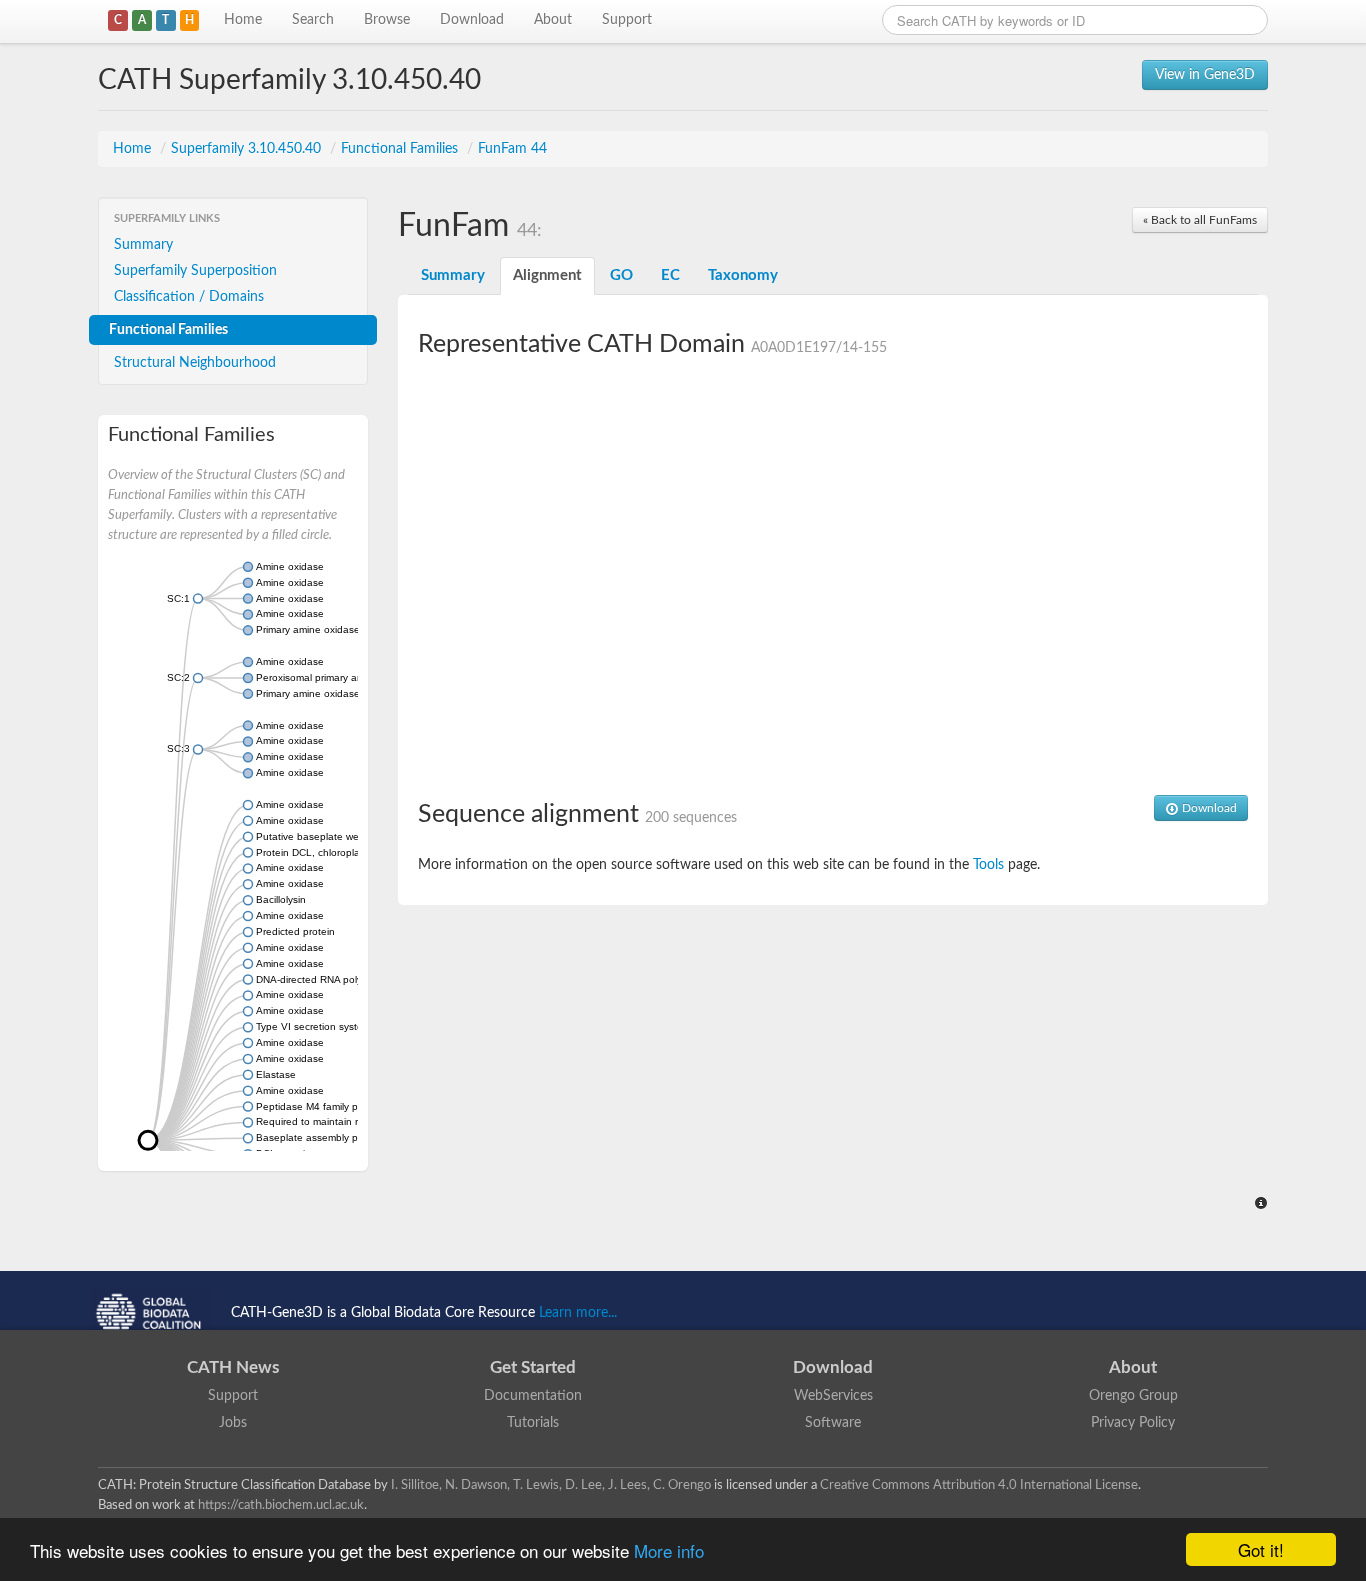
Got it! (1261, 1549)
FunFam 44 (512, 149)
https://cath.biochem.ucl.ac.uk (281, 1505)
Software (833, 1423)
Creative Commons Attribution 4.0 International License (979, 1485)
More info (669, 1550)
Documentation (533, 1396)
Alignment (547, 275)
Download (472, 20)
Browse (387, 20)
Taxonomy (743, 275)
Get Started (533, 1367)
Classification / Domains (189, 297)
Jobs (233, 1423)
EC (670, 275)
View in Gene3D (1205, 75)
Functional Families (401, 149)
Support (627, 20)
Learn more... (578, 1313)
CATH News (233, 1367)
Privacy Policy (1133, 1423)
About (553, 20)
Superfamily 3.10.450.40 (248, 149)
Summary (143, 245)
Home (243, 20)
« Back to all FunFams (1200, 220)
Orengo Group (1133, 1396)
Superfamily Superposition (195, 271)
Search (313, 20)
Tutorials (533, 1423)
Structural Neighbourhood (195, 363)
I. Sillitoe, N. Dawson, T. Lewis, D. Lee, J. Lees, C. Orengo (551, 1485)
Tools (988, 865)
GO (621, 275)
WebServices (833, 1396)
